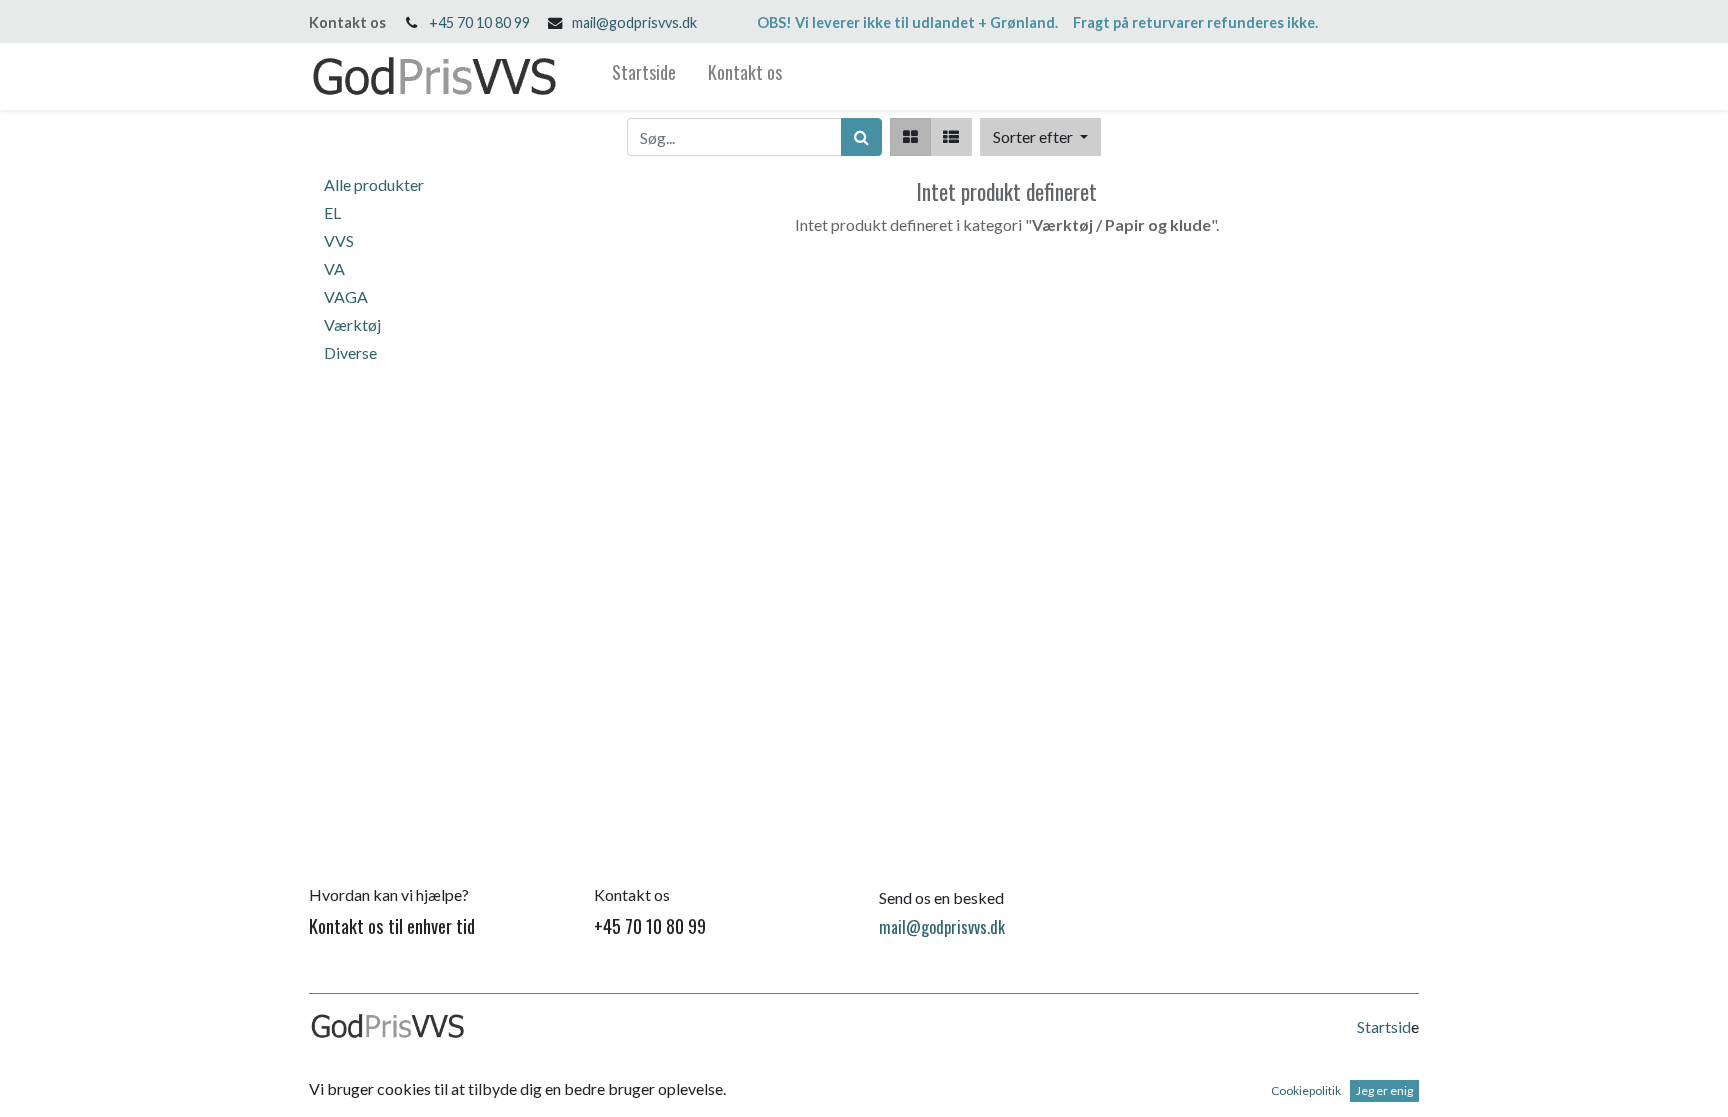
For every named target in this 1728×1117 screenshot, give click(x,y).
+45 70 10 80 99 (479, 22)
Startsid (1384, 1026)
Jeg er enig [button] (1384, 1090)
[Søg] (861, 137)
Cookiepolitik (1306, 1090)
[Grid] (910, 137)
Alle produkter (374, 184)
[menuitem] (644, 76)
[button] (1040, 137)
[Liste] (951, 137)
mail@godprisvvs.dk (634, 22)
